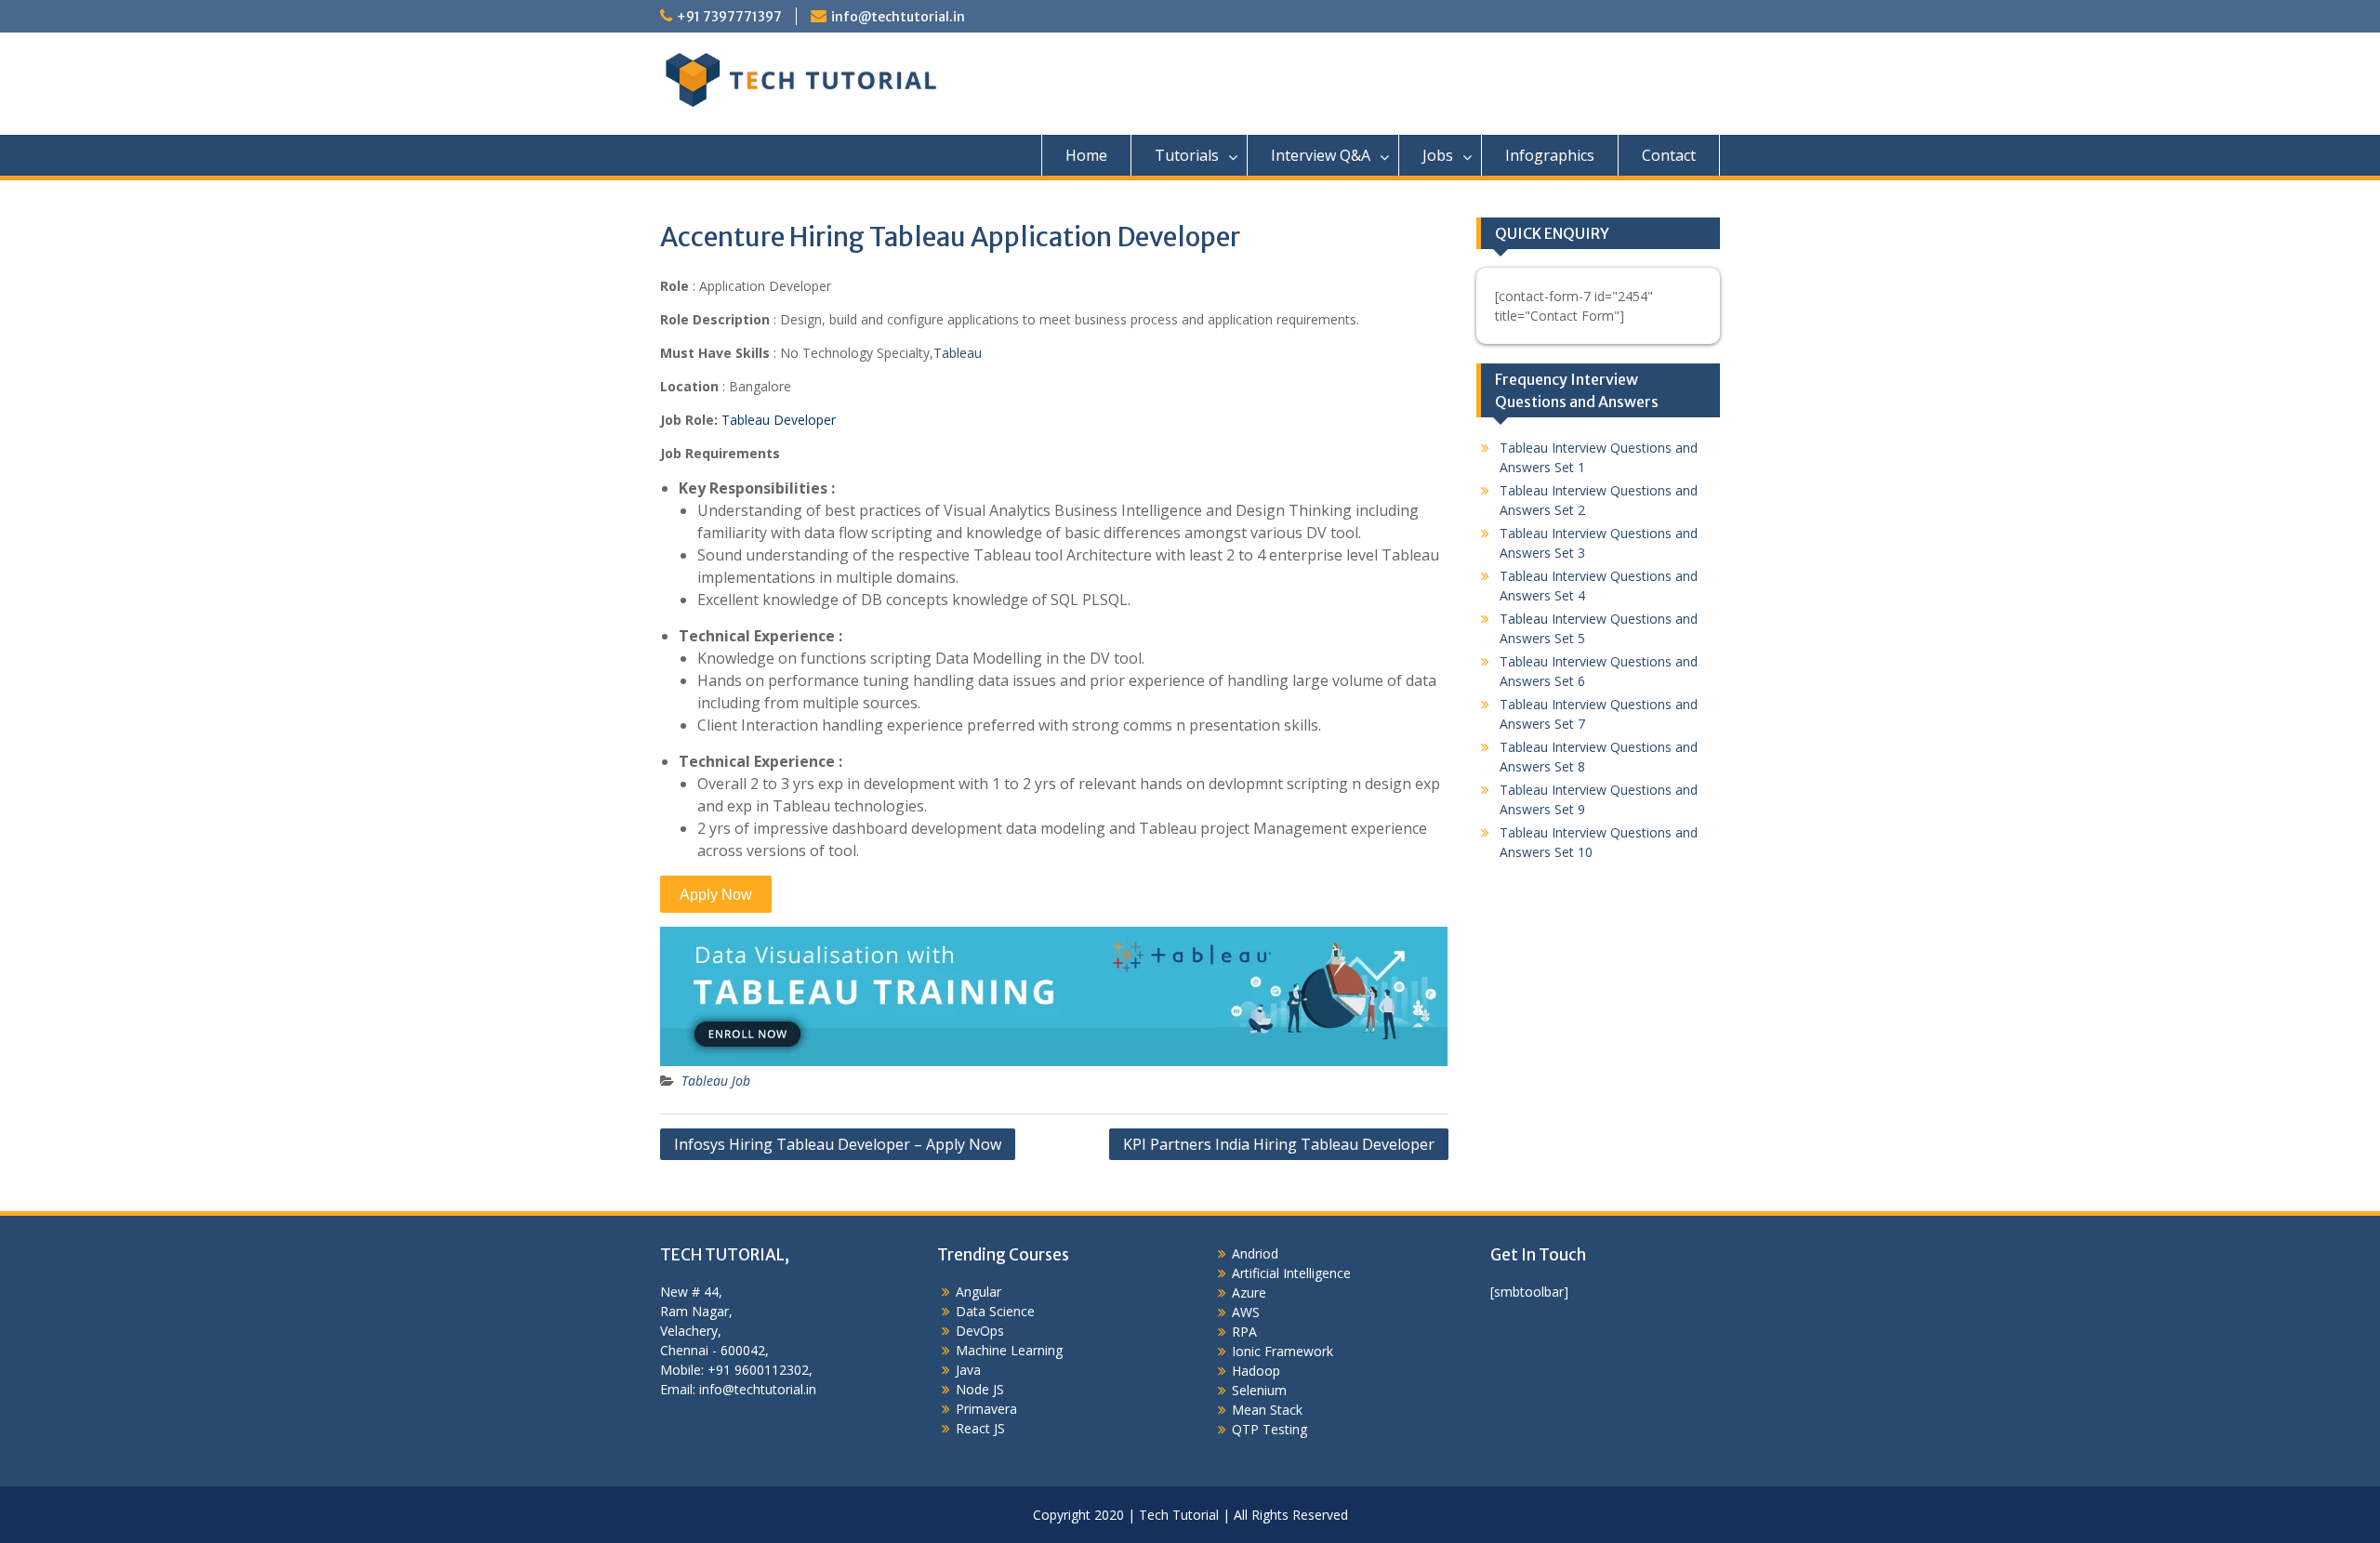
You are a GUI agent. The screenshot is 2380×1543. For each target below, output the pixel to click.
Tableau (958, 353)
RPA (1244, 1332)
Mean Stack (1267, 1410)
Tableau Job (716, 1081)
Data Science (995, 1311)
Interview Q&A (1321, 155)
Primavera (986, 1409)
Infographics (1550, 155)
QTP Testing (1269, 1429)
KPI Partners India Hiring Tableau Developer (1279, 1144)
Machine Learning (1009, 1350)
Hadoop (1256, 1371)
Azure (1249, 1292)
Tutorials (1187, 155)
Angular (978, 1292)
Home (1086, 155)
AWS (1246, 1312)
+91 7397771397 (729, 17)
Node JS (980, 1389)
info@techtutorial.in (898, 17)
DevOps (980, 1331)
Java (968, 1370)
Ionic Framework (1283, 1351)
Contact (1669, 155)
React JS (980, 1428)
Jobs (1438, 155)
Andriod (1255, 1253)
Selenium (1259, 1390)
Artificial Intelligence (1291, 1273)
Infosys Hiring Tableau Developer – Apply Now (838, 1144)
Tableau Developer (779, 420)
